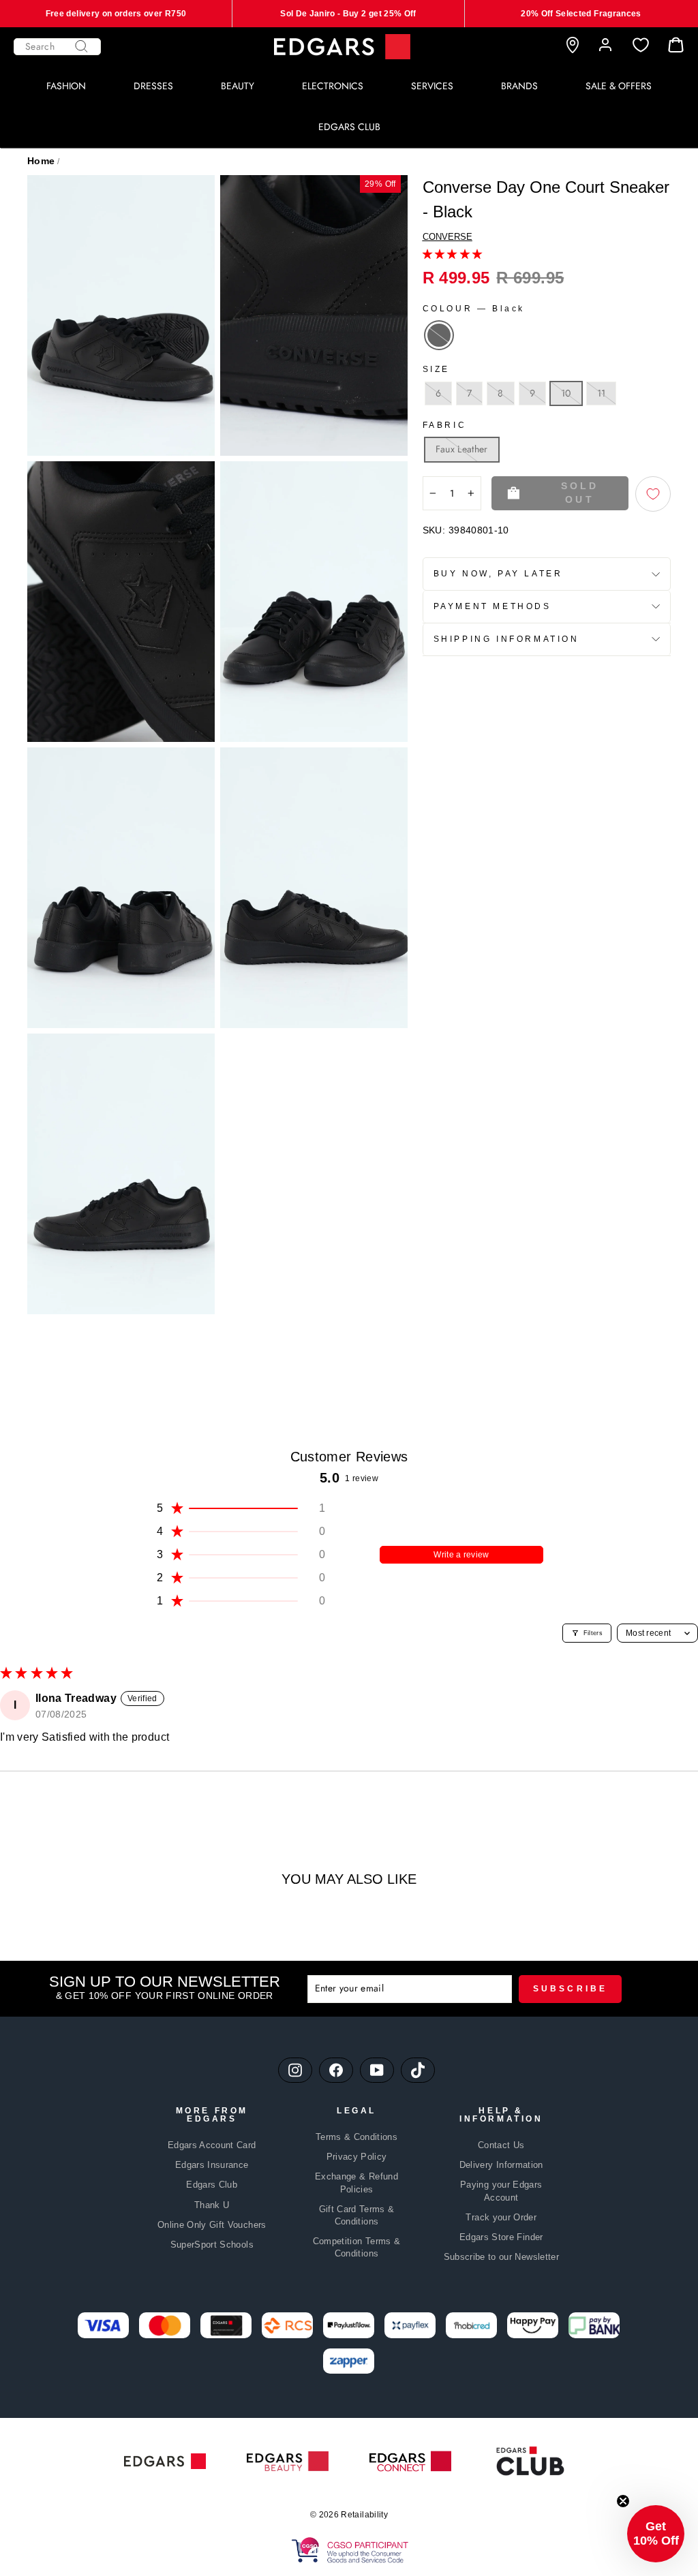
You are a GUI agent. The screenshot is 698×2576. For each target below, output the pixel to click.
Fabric (445, 425)
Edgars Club (212, 2185)
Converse (447, 237)
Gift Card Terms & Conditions (357, 2215)
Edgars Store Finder (501, 2237)
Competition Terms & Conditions (357, 2247)
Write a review (461, 1555)
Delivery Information (501, 2165)
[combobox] (57, 47)
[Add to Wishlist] (653, 494)
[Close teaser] (623, 2501)
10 (566, 393)
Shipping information (506, 639)
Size (436, 369)
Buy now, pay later (498, 574)
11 (602, 393)
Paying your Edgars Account (501, 2191)
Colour (474, 309)
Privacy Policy (357, 2157)
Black (439, 335)
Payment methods (492, 606)
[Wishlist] (641, 45)
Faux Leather (462, 449)
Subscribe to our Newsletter (501, 2257)
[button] (453, 254)
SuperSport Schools (212, 2245)
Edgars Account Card (212, 2145)
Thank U (212, 2205)
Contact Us (501, 2145)
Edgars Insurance (212, 2165)
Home (41, 161)
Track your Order (501, 2217)
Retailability (364, 2515)
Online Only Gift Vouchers (212, 2225)
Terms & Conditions (356, 2137)
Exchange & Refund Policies (356, 2183)
